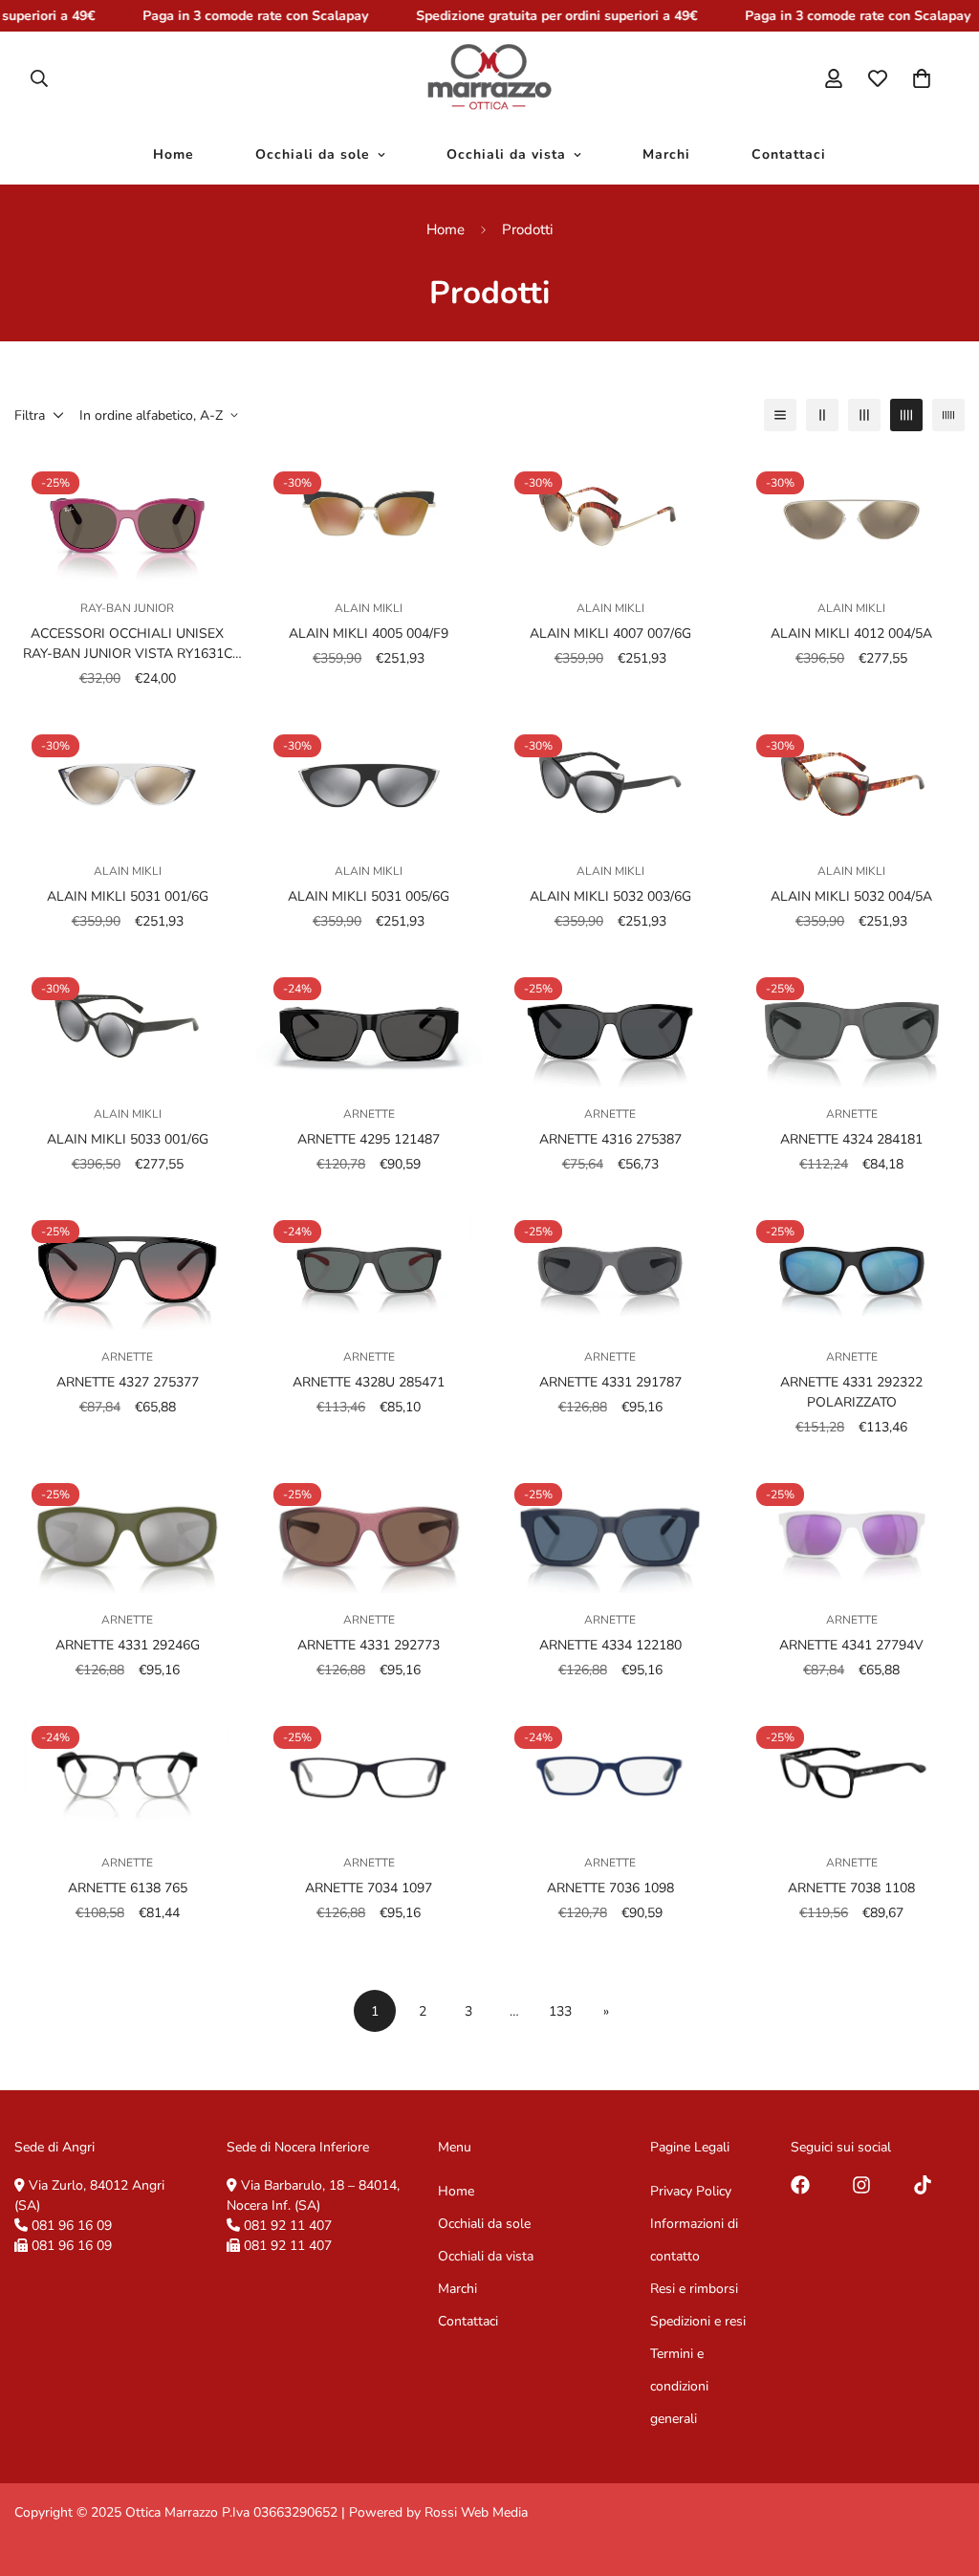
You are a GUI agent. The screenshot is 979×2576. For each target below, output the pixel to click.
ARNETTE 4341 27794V (851, 1645)
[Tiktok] (923, 2185)
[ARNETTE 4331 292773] (370, 1529)
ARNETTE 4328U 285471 (369, 1382)
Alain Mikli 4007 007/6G (610, 633)
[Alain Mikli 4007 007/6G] (610, 518)
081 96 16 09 (72, 2226)
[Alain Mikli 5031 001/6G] (128, 781)
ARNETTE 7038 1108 (851, 1888)
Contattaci (789, 155)
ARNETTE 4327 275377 (128, 1382)
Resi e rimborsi (694, 2289)
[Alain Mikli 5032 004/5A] (852, 781)
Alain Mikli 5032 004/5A (851, 896)
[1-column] (780, 415)
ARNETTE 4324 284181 (851, 1139)
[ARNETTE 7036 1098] (610, 1772)
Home (174, 155)
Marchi (666, 155)
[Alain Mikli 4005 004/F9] (370, 518)
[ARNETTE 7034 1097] (370, 1772)
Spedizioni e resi (698, 2321)
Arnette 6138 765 (128, 1888)
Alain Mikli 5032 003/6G (610, 896)
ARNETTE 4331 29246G (128, 1645)
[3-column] (864, 415)
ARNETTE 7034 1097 (369, 1888)
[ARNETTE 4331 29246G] (128, 1529)
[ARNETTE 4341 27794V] (852, 1529)
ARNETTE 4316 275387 (610, 1139)
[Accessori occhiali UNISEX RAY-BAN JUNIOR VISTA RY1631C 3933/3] (128, 518)
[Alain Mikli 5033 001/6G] (128, 1024)
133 (560, 2011)
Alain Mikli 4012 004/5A (851, 633)
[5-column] (948, 415)
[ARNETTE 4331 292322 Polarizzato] (852, 1266)
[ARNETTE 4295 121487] (370, 1024)
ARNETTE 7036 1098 (610, 1888)
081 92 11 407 (288, 2226)
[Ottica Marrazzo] (489, 78)
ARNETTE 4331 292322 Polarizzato (851, 1392)
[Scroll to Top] (942, 2472)
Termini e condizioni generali (679, 2386)
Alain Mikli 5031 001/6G (128, 896)
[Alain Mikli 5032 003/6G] (610, 781)
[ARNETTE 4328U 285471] (370, 1266)
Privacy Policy (691, 2191)
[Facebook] (800, 2185)
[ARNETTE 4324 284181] (852, 1024)
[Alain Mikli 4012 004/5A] (852, 518)
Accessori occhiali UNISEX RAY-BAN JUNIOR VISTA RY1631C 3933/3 (128, 644)
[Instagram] (861, 2185)
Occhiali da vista (506, 155)
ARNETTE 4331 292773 (369, 1645)
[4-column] (906, 415)
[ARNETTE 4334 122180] (610, 1529)
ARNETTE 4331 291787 (610, 1382)
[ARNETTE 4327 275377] (128, 1266)
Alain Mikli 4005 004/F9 (369, 633)
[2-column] (822, 415)
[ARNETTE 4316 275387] (610, 1024)
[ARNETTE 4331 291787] (610, 1266)
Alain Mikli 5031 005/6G (369, 896)
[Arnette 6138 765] (128, 1772)
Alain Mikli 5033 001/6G (128, 1139)
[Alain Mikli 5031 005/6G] (370, 781)
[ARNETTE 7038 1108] (852, 1772)
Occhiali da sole (313, 155)
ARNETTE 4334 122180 (610, 1645)
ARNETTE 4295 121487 (369, 1139)
